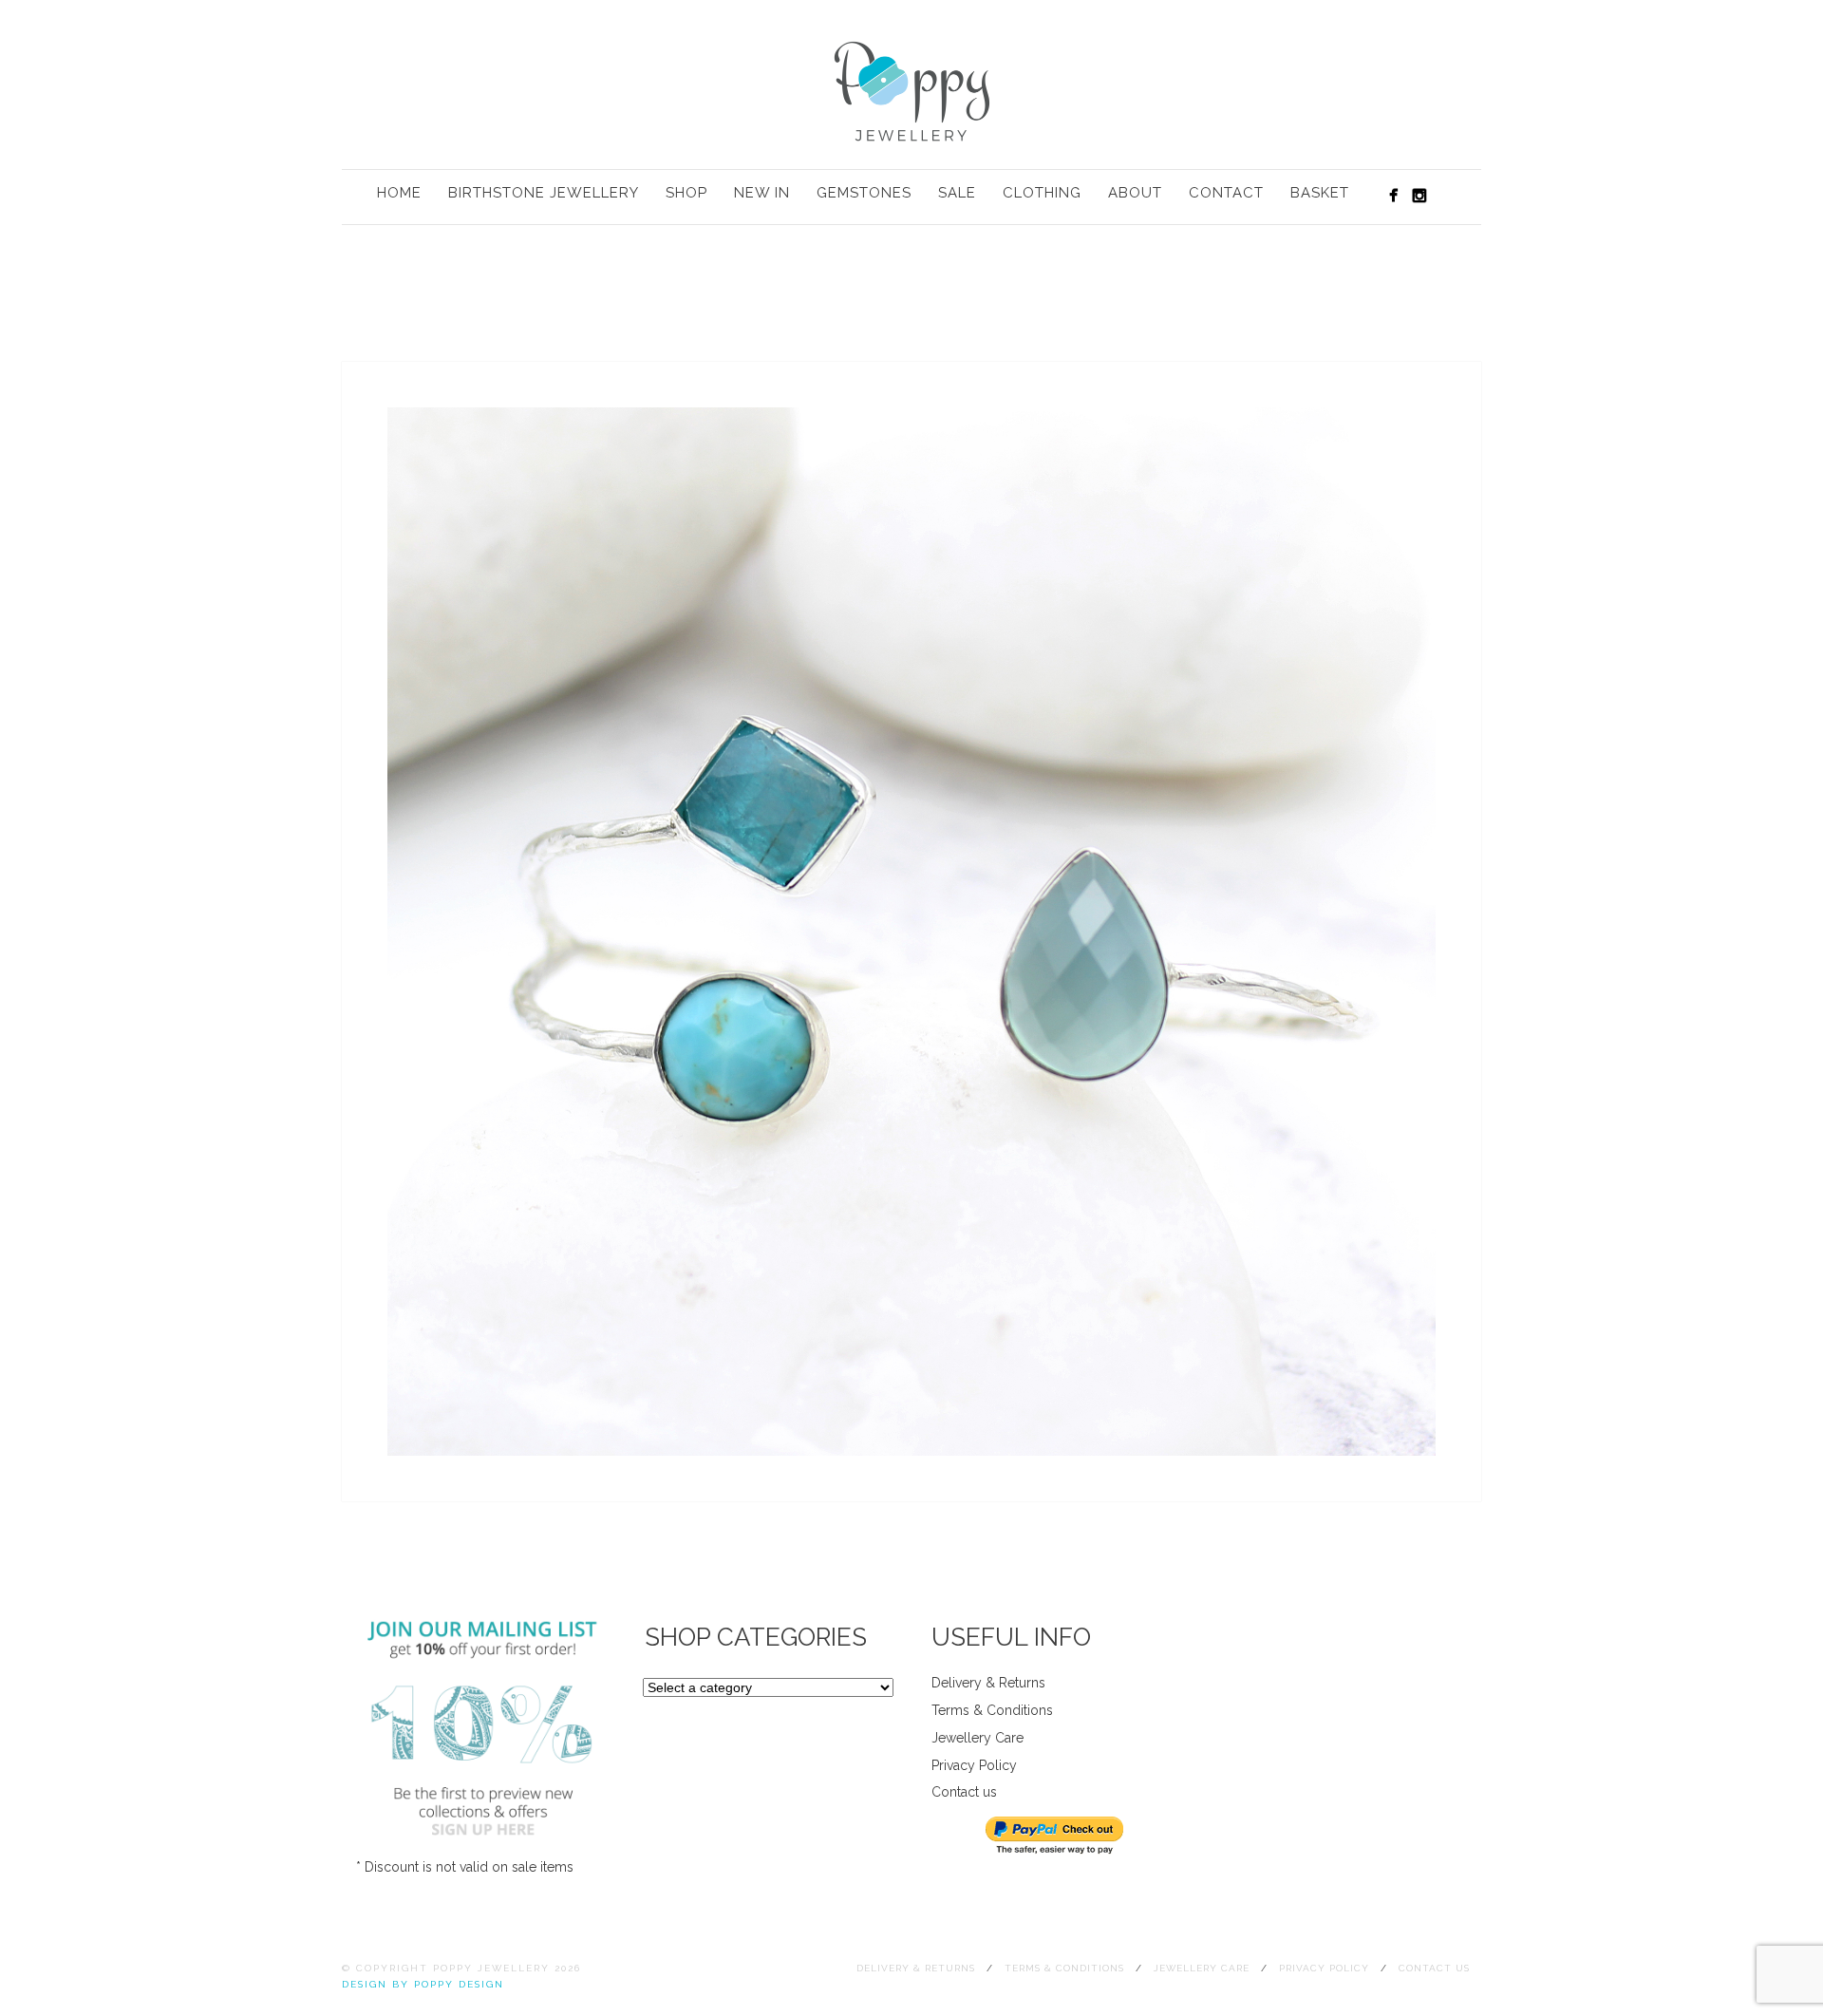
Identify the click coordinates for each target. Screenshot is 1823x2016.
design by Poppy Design (423, 1984)
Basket (1320, 193)
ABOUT (1135, 193)
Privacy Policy (974, 1765)
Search (1449, 195)
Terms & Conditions (992, 1710)
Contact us (964, 1792)
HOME (399, 193)
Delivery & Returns (988, 1683)
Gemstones (864, 193)
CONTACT (1226, 193)
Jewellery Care (977, 1738)
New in (762, 193)
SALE (957, 193)
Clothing (1042, 193)
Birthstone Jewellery (544, 193)
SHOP (686, 193)
